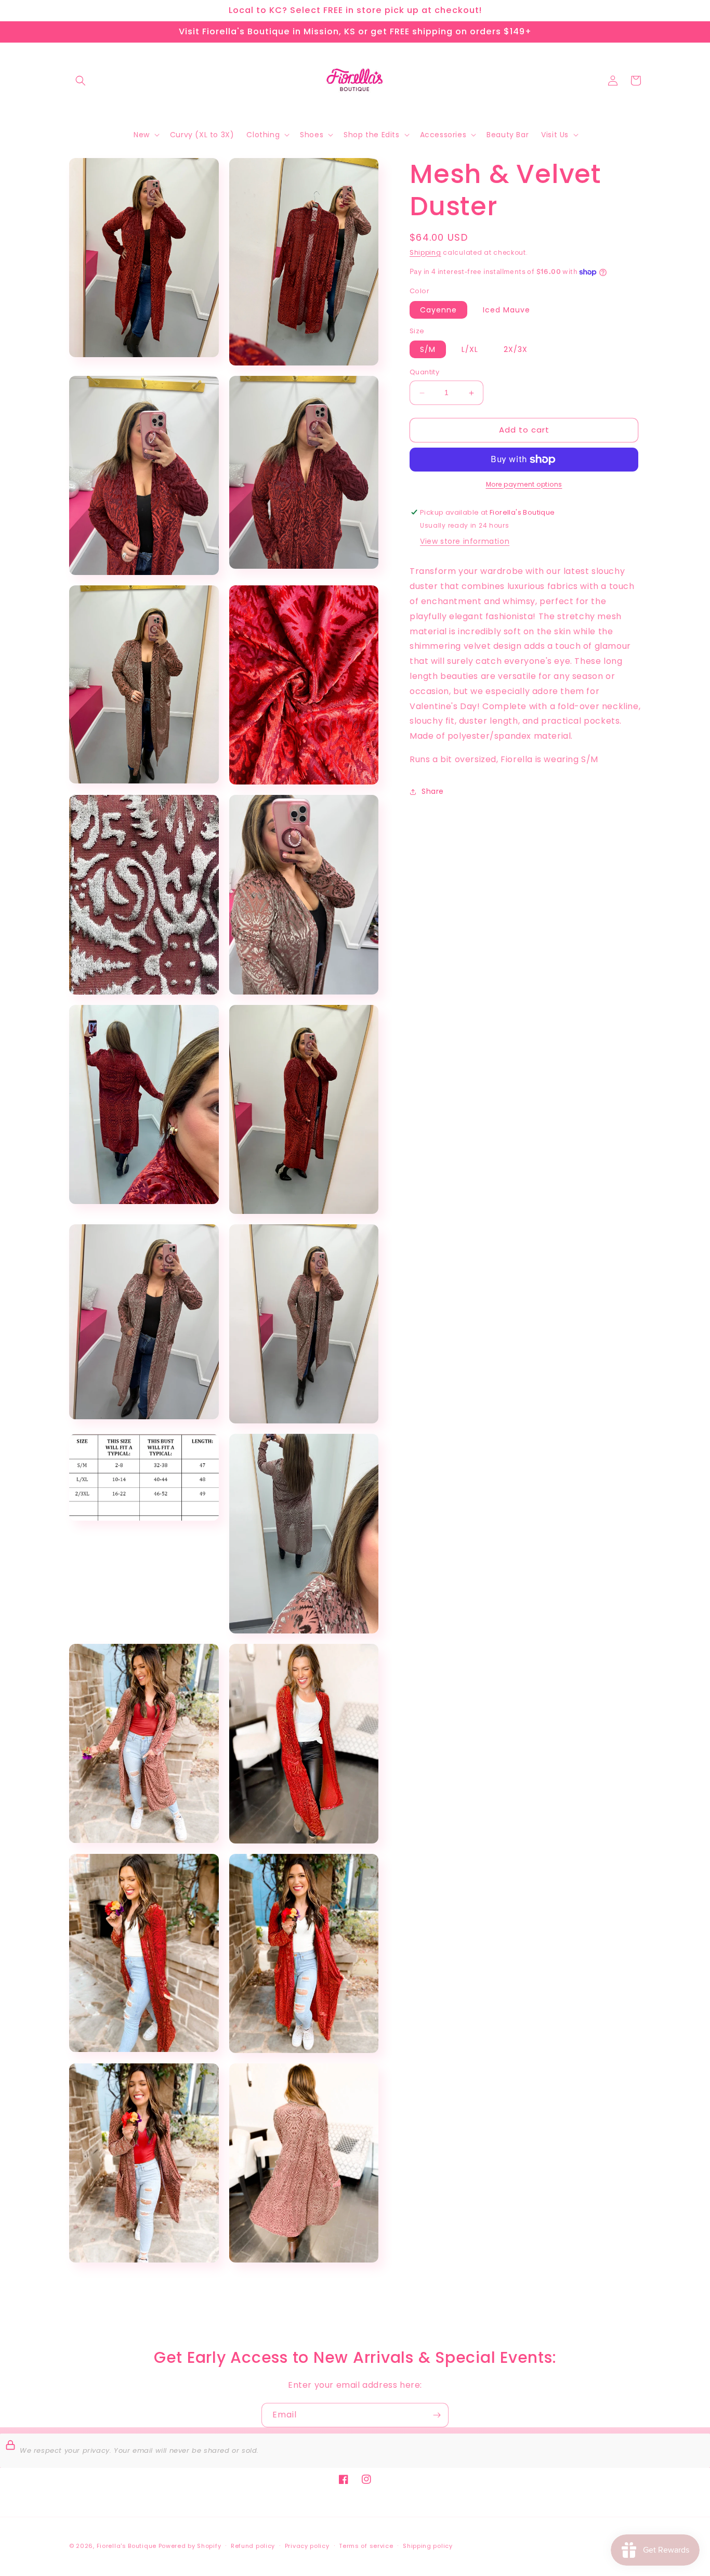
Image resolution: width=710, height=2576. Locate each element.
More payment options (524, 484)
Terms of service (366, 2546)
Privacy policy (307, 2546)
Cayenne (438, 310)
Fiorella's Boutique (127, 2546)
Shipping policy (428, 2546)
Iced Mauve (507, 310)
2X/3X (516, 350)
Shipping (425, 252)
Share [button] (433, 792)
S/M (428, 350)
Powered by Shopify (190, 2546)
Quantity (424, 372)
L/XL (470, 350)
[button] (81, 81)
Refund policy (253, 2546)
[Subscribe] (437, 2415)
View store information (465, 542)
